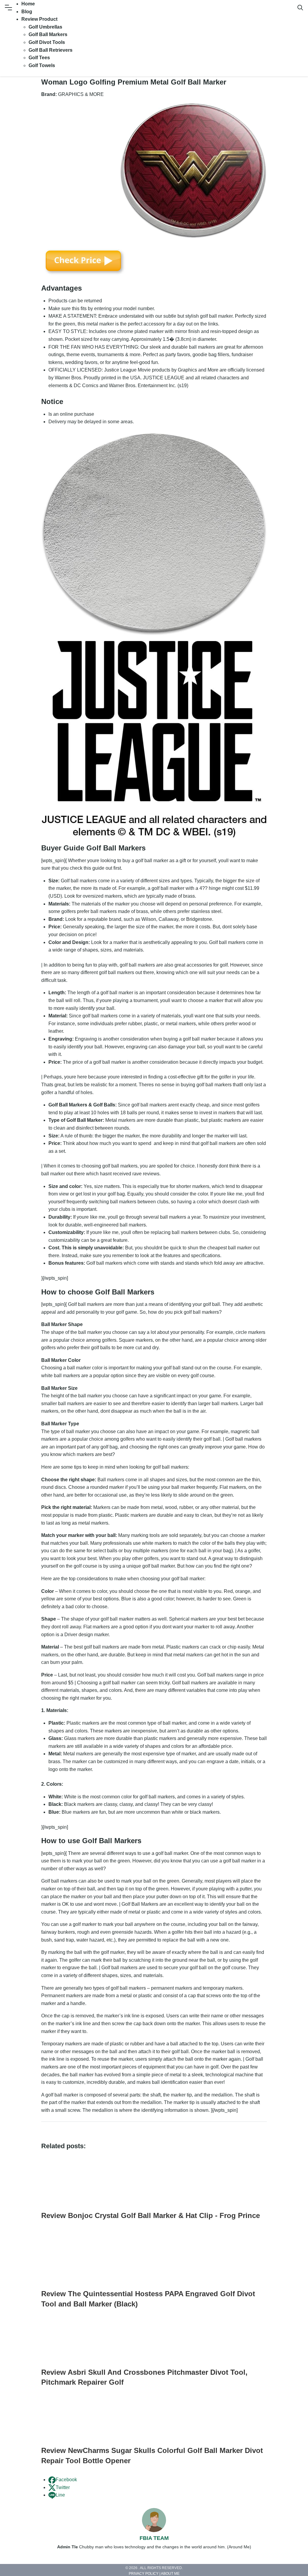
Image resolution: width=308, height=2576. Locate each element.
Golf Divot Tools (47, 42)
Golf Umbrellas (45, 27)
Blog (27, 12)
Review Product (39, 19)
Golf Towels (42, 65)
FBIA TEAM (154, 2538)
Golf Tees (39, 58)
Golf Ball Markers (48, 34)
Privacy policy (144, 2574)
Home (28, 4)
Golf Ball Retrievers (51, 50)
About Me (170, 2574)
